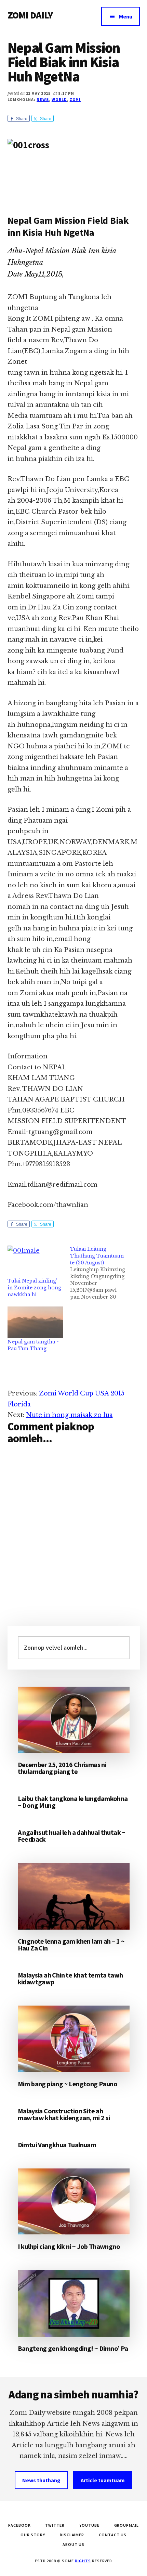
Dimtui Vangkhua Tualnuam (57, 2145)
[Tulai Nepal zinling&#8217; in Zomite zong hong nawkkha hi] (36, 1261)
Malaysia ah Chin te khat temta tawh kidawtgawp (70, 1978)
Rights (83, 2561)
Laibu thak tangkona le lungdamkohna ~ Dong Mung (73, 1802)
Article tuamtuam (103, 2480)
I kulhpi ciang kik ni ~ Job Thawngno (69, 2246)
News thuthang (41, 2480)
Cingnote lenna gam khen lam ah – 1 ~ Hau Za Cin (71, 1944)
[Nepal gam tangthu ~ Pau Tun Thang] (36, 1322)
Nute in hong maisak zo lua (69, 1415)
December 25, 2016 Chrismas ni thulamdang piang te (62, 1768)
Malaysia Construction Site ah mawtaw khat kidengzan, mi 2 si (64, 2114)
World (59, 99)
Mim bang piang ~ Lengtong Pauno (68, 2084)
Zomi (75, 99)
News (43, 99)
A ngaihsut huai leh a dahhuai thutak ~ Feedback (72, 1836)
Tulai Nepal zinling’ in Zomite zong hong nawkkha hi (34, 1288)
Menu (126, 16)
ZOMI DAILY (30, 15)
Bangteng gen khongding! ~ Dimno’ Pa (73, 2348)
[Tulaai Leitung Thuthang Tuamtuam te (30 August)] (102, 1273)
